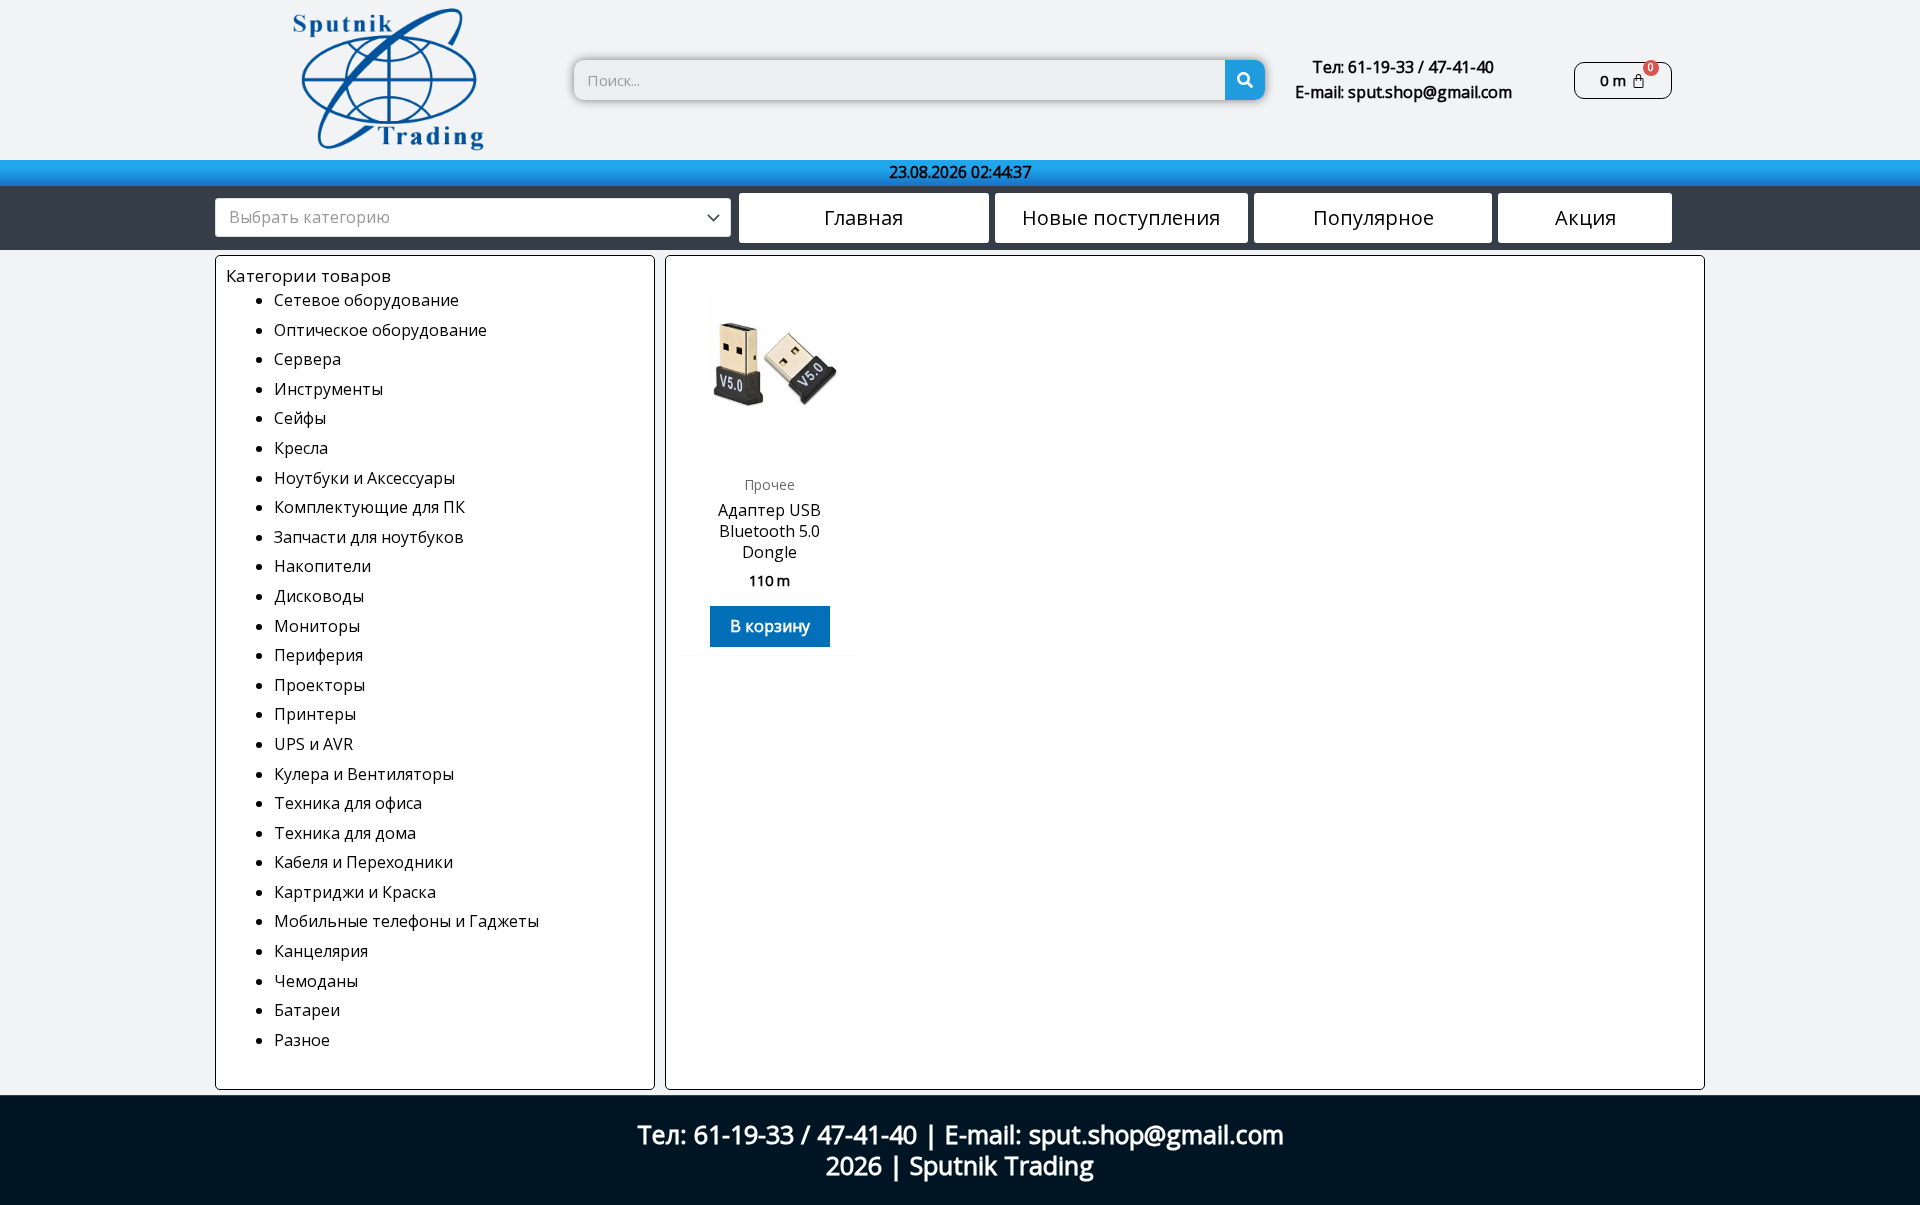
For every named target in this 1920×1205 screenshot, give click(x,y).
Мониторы (317, 626)
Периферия (318, 655)
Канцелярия (321, 951)
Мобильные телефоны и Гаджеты (406, 921)
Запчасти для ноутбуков (369, 537)
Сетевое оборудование (366, 300)
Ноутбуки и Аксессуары (364, 478)
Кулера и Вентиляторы (364, 774)
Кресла (301, 448)
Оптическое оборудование (380, 330)
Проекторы (319, 685)
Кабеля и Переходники (363, 862)
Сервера (307, 359)
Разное (302, 1040)
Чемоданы (316, 981)
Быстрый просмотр (770, 443)
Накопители (322, 566)
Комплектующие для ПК (369, 507)
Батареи (307, 1010)
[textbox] (463, 218)
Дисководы (319, 596)
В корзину (770, 626)
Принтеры (315, 714)
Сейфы (300, 418)
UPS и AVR (313, 744)
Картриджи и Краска (355, 892)
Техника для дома (345, 833)
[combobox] (473, 218)
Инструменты (328, 389)
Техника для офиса (348, 803)
